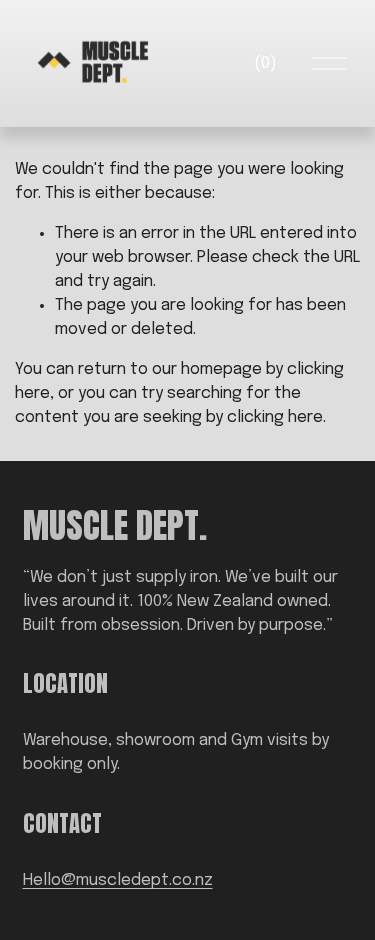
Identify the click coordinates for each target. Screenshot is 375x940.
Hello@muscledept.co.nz (118, 880)
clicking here (275, 417)
